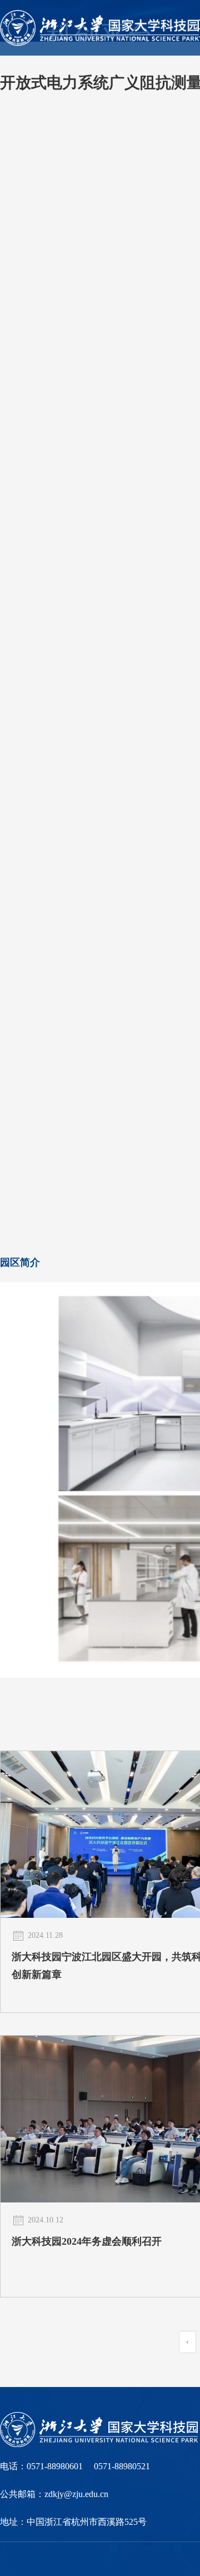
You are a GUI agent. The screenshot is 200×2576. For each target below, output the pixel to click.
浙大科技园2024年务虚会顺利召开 (87, 2241)
